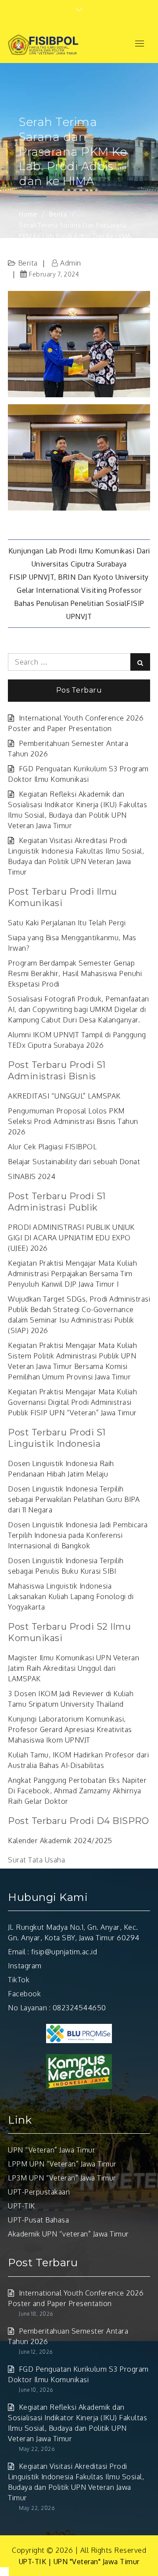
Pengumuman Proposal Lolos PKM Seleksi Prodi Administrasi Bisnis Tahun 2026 (73, 1121)
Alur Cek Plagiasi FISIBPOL (52, 1147)
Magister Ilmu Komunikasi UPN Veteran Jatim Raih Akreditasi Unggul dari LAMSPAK (74, 1668)
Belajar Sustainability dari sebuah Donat (74, 1162)
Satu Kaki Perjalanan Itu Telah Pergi (67, 923)
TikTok (19, 1980)
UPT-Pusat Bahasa (38, 2220)
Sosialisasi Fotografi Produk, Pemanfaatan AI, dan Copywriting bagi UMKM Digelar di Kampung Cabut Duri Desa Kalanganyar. (79, 1009)
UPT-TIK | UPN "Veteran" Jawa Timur (79, 2562)
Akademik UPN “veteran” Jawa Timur (68, 2234)
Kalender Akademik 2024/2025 (60, 1841)
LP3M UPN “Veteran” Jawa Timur (62, 2178)
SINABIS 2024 (32, 1176)
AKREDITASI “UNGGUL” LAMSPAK (64, 1096)
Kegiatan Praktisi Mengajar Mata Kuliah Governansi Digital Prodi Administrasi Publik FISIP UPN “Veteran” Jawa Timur (72, 1402)
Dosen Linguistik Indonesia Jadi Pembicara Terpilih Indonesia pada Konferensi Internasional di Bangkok (78, 1535)
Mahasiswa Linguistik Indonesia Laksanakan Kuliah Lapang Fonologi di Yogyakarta (71, 1596)
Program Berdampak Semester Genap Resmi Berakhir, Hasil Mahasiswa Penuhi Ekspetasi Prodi (75, 973)
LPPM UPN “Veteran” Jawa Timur (62, 2164)
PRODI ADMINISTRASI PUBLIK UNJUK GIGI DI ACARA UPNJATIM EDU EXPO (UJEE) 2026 (71, 1238)
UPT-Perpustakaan (39, 2192)
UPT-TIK (22, 2206)
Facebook (24, 1994)
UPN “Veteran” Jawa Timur (52, 2150)
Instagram (25, 1966)
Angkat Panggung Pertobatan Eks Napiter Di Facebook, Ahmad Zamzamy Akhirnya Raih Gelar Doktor (77, 1791)
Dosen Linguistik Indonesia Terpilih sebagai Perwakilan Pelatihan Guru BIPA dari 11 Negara (74, 1499)
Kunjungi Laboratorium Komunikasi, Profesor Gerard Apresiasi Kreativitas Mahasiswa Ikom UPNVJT (70, 1729)
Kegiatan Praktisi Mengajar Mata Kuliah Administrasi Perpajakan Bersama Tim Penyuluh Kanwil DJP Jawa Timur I (72, 1274)
